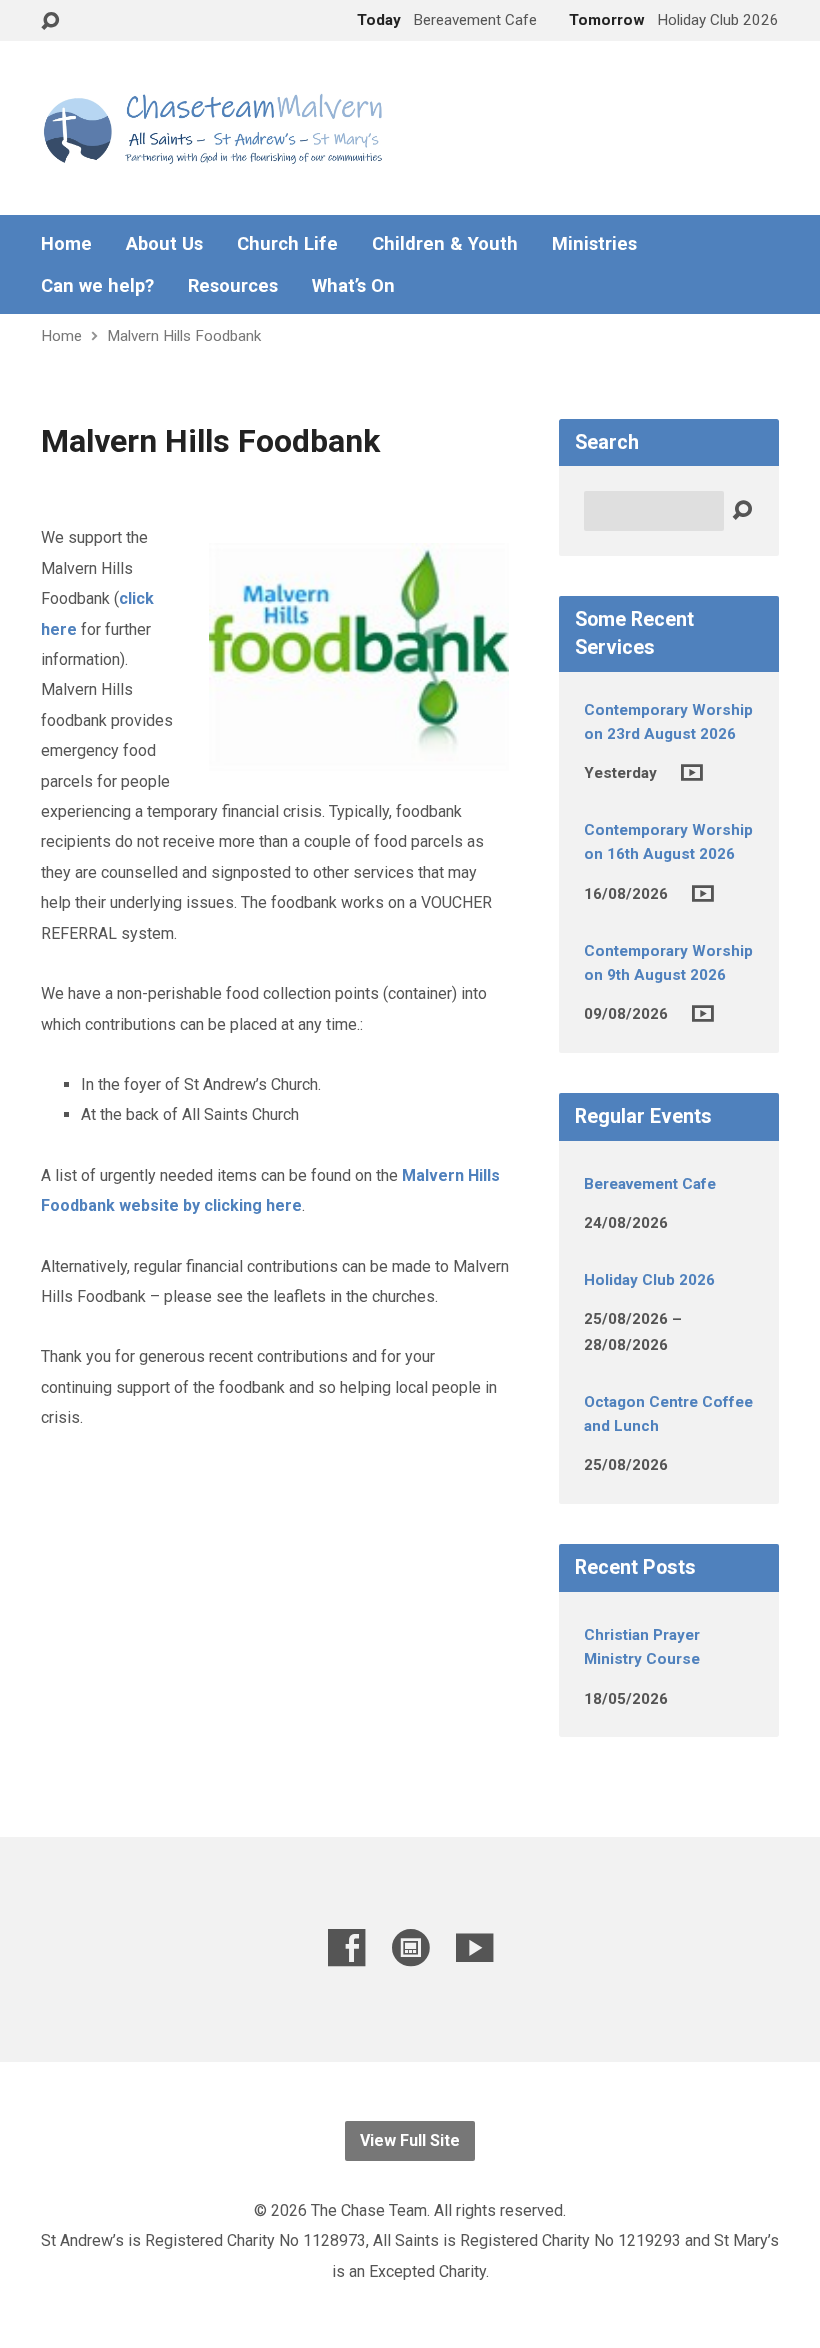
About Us (164, 244)
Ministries (594, 244)
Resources (233, 286)
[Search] (742, 511)
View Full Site (410, 2140)
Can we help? (97, 286)
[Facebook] (346, 1947)
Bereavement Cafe (650, 1184)
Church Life (287, 244)
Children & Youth (445, 244)
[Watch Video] (692, 772)
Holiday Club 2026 (649, 1280)
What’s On (353, 286)
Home (66, 244)
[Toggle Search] (50, 21)
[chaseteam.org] (410, 1947)
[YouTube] (474, 1947)
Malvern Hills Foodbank (184, 336)
